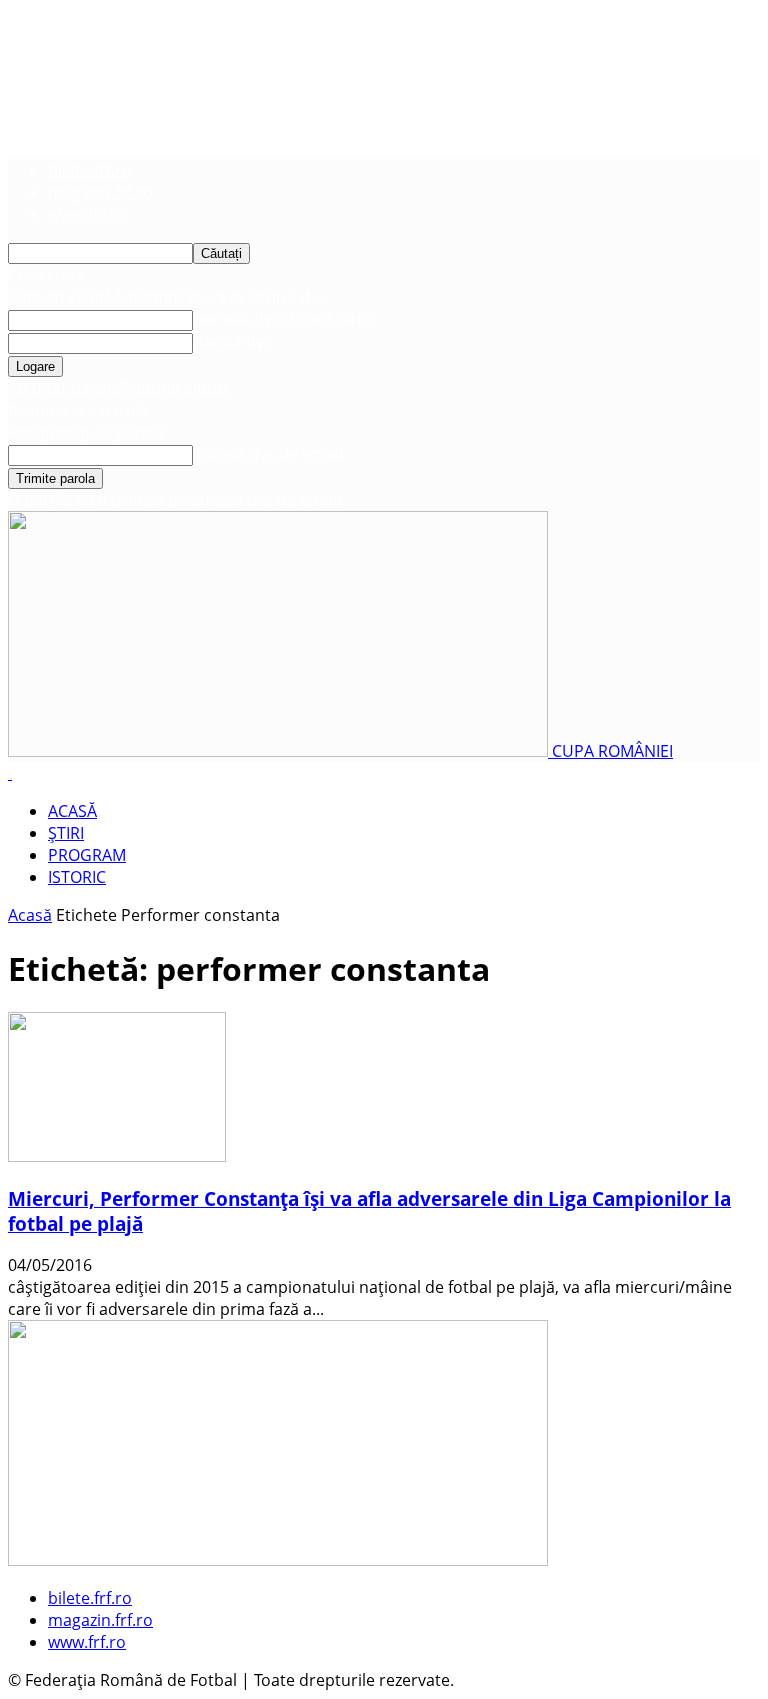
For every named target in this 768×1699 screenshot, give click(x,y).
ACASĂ (72, 811)
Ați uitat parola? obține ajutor (119, 388)
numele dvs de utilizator (283, 319)
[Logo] (10, 773)
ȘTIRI (66, 833)
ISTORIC (77, 877)
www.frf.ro (87, 214)
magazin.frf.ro (100, 192)
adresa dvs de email (268, 454)
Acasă (30, 915)
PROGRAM (87, 855)
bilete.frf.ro (90, 170)
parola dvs (232, 342)
